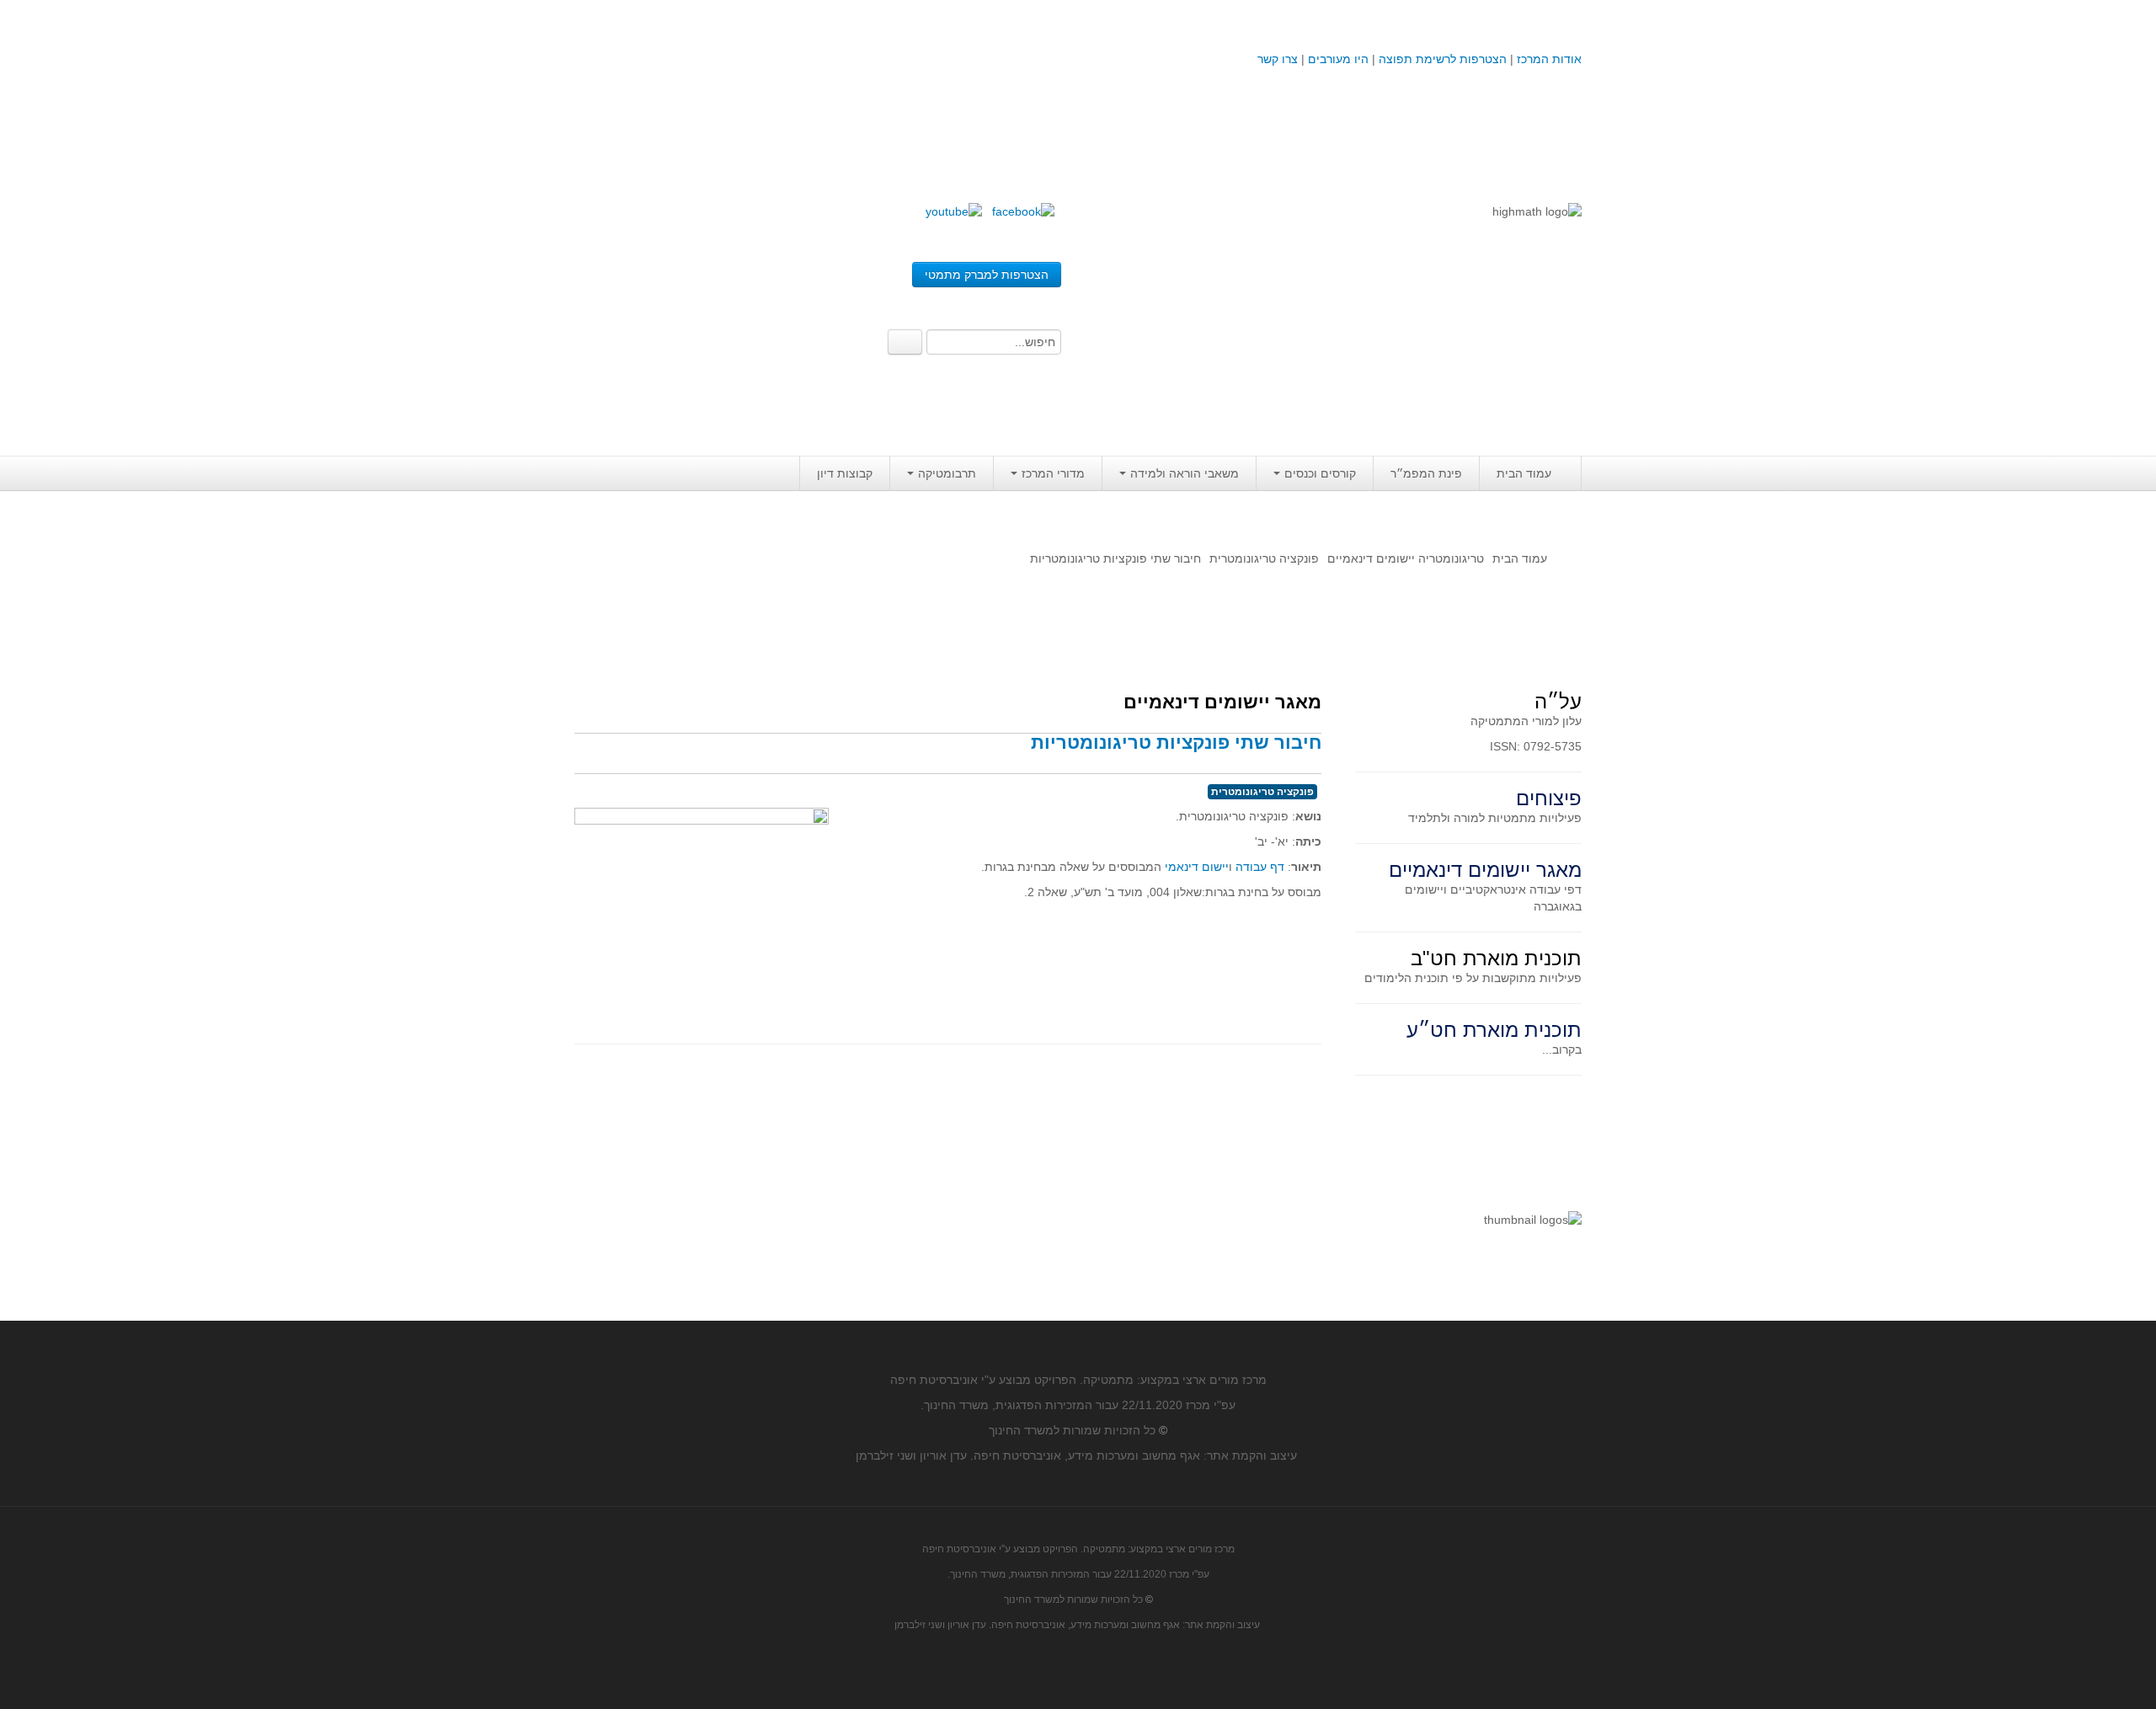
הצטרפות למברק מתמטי (987, 275)
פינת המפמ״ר (1426, 473)
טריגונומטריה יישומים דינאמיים (1406, 558)
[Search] (905, 342)
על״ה (1558, 701)
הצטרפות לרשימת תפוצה (1441, 59)
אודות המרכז (1549, 59)
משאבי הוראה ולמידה (1185, 473)
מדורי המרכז (1053, 473)
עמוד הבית (1524, 473)
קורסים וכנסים (1320, 473)
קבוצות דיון (845, 473)
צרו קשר (1278, 59)
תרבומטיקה (947, 473)
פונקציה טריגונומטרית (1264, 558)
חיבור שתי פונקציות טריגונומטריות (1176, 742)
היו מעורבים (1338, 59)
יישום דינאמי (1197, 867)
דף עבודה (1260, 867)
